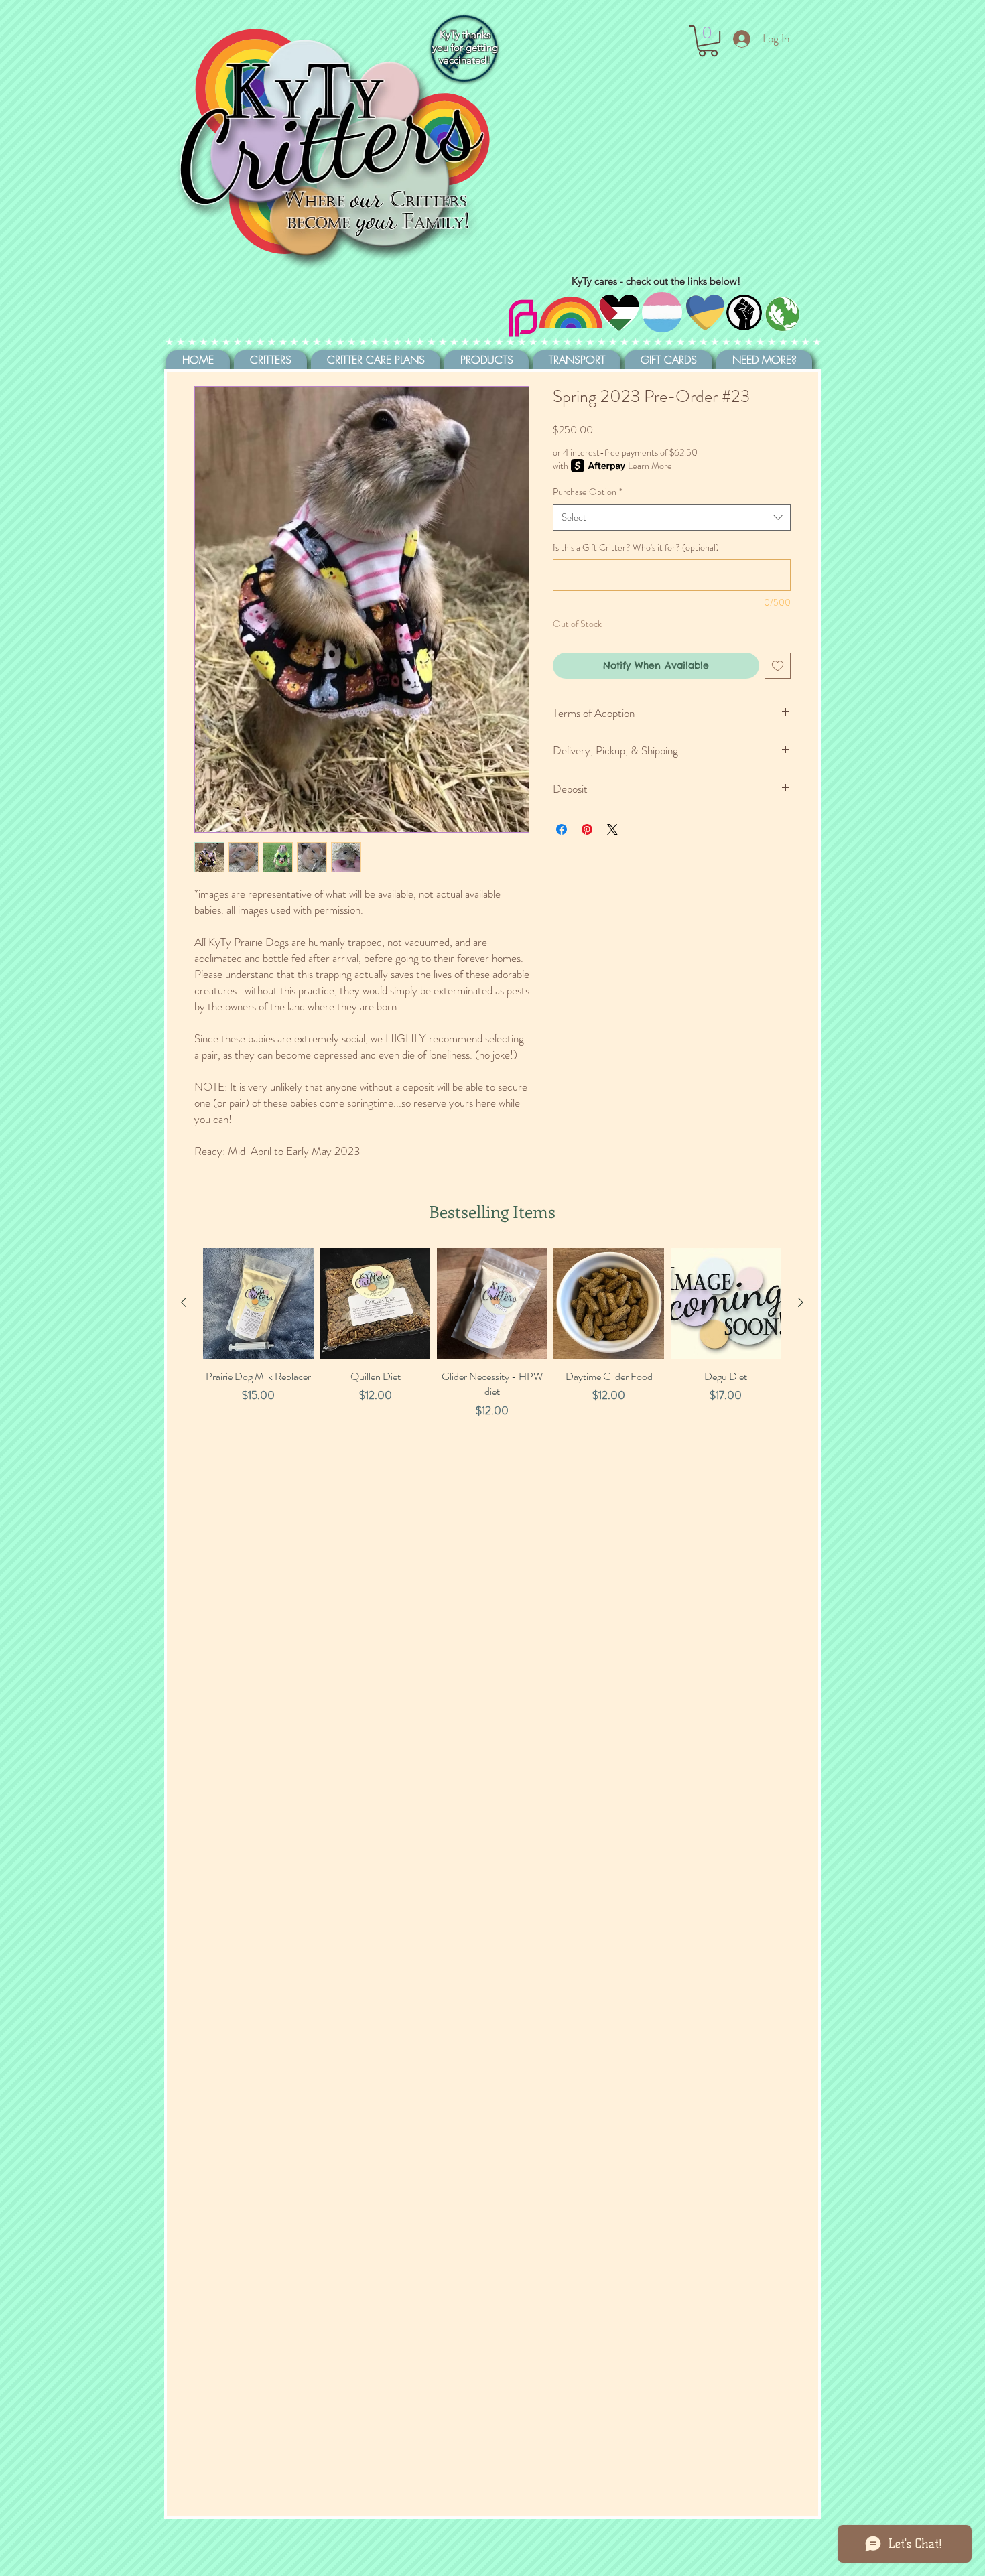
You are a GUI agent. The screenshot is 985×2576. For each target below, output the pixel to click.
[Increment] (303, 1439)
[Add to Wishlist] (778, 666)
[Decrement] (213, 1439)
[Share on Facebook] (562, 829)
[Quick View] (258, 1303)
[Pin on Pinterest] (587, 829)
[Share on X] (612, 829)
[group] (492, 1368)
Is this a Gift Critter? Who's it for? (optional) (636, 548)
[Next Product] (801, 1302)
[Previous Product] (184, 1302)
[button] (708, 41)
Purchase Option (588, 492)
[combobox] (672, 518)
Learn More (650, 466)
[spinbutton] (258, 1439)
